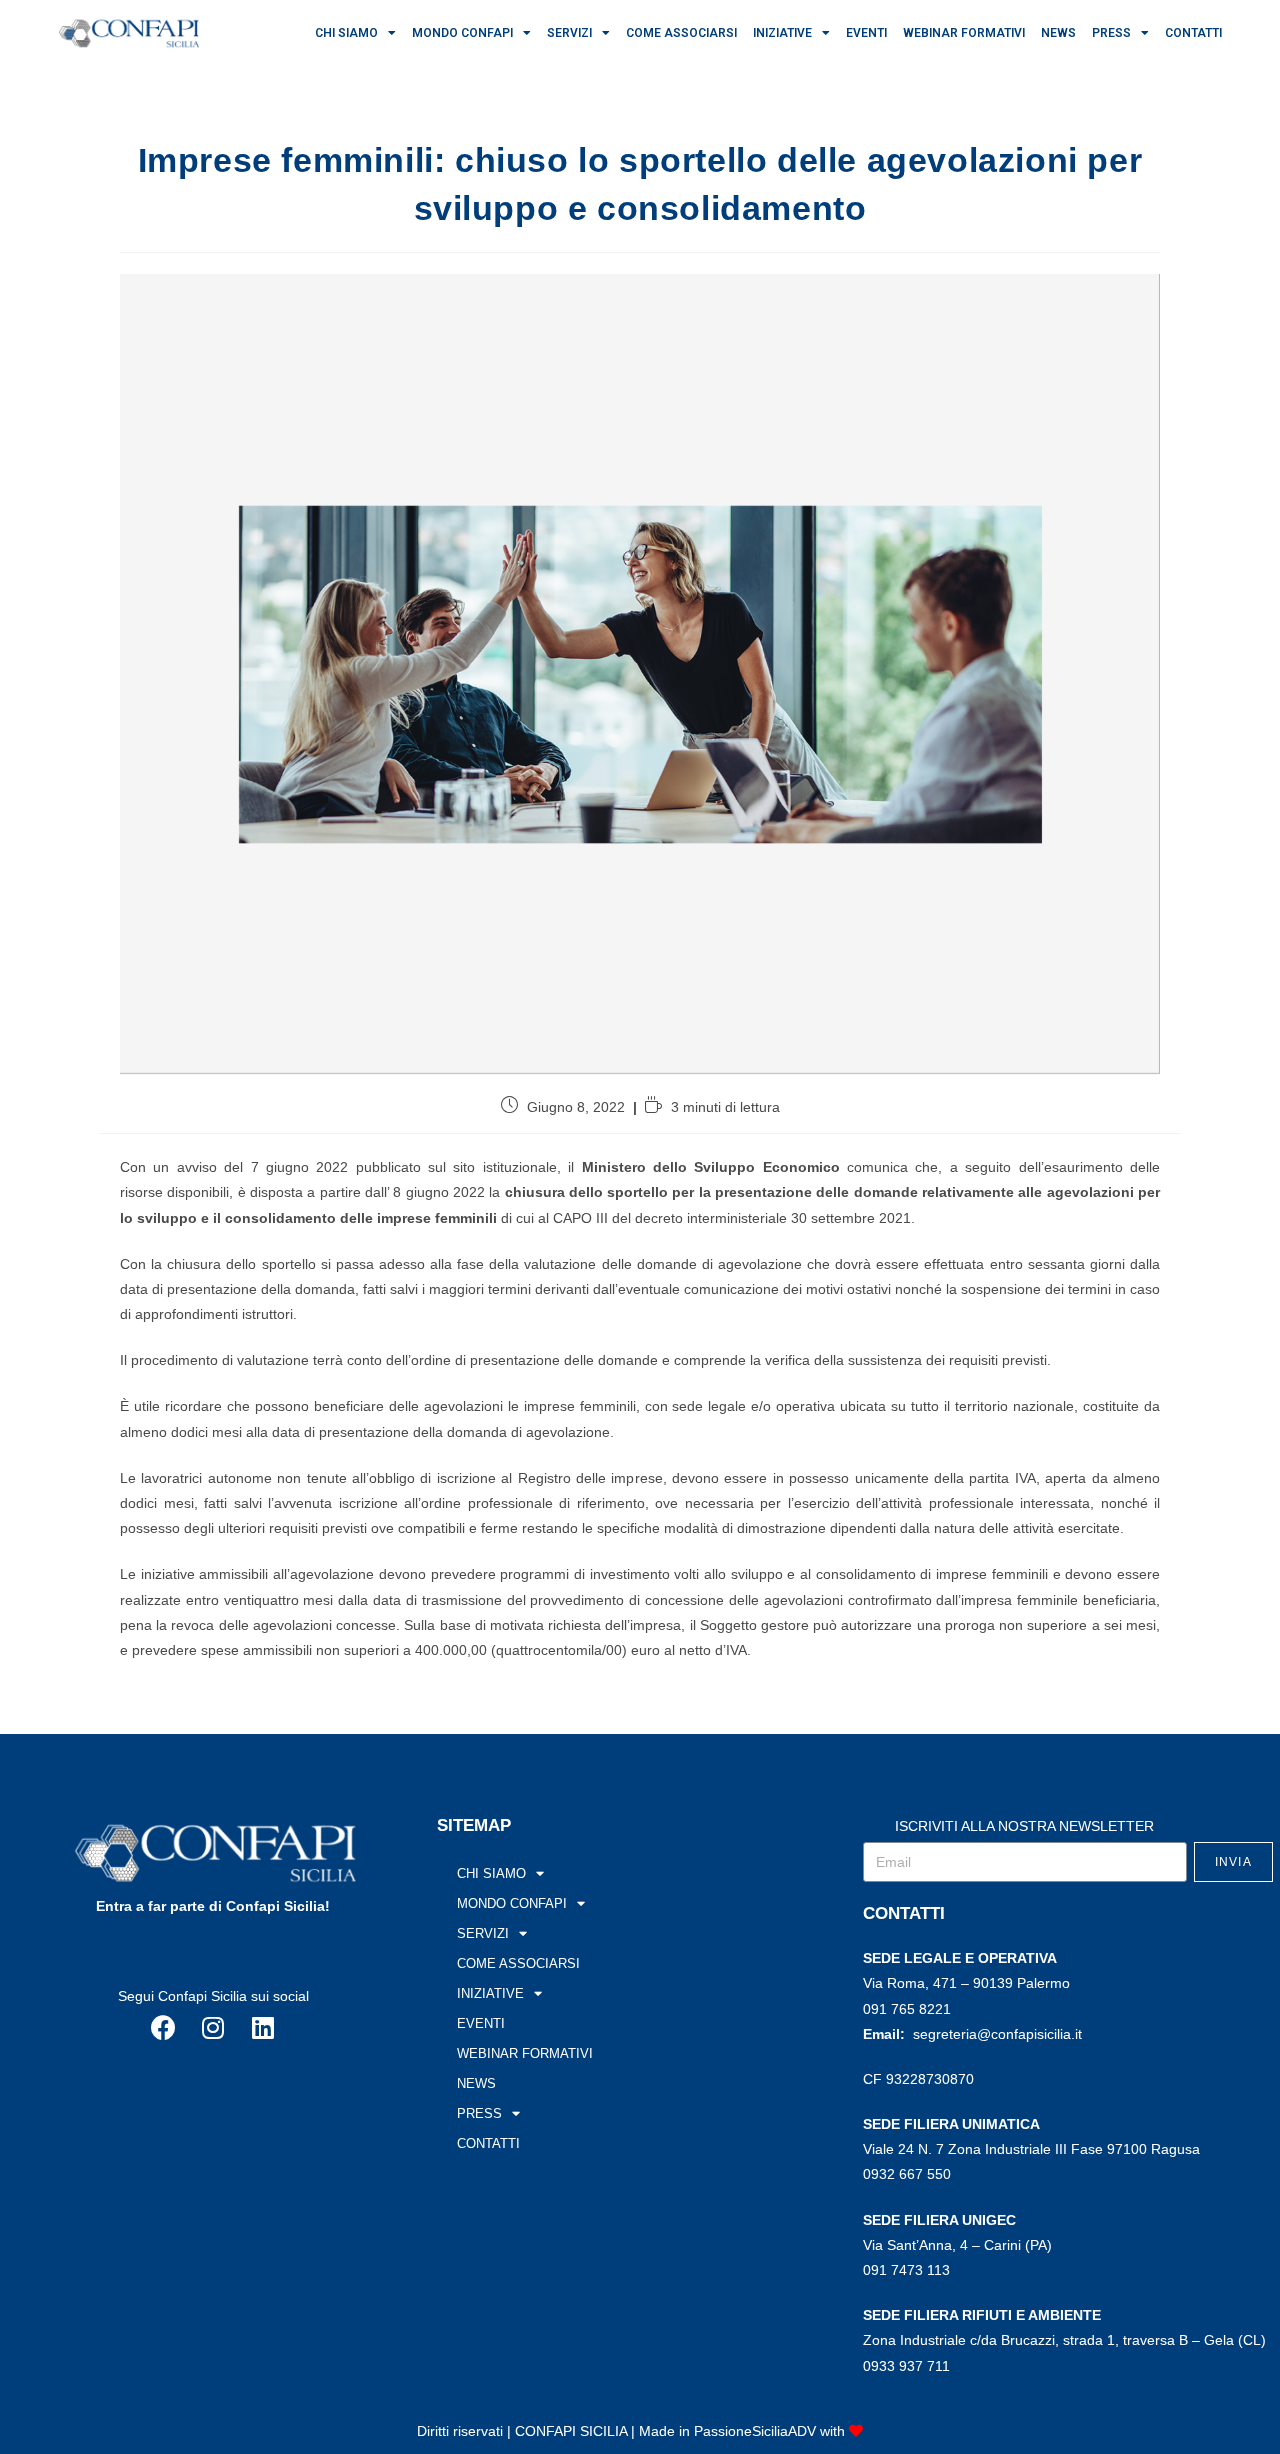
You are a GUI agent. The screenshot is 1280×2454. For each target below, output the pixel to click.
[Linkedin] (263, 2028)
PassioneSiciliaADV (755, 2431)
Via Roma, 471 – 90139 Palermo (966, 1983)
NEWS (1058, 33)
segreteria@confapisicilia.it (997, 2034)
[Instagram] (213, 2028)
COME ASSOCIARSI (681, 33)
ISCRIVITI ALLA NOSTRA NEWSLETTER (1024, 1826)
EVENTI (866, 33)
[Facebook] (163, 2028)
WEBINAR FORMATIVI (964, 33)
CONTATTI (1193, 33)
